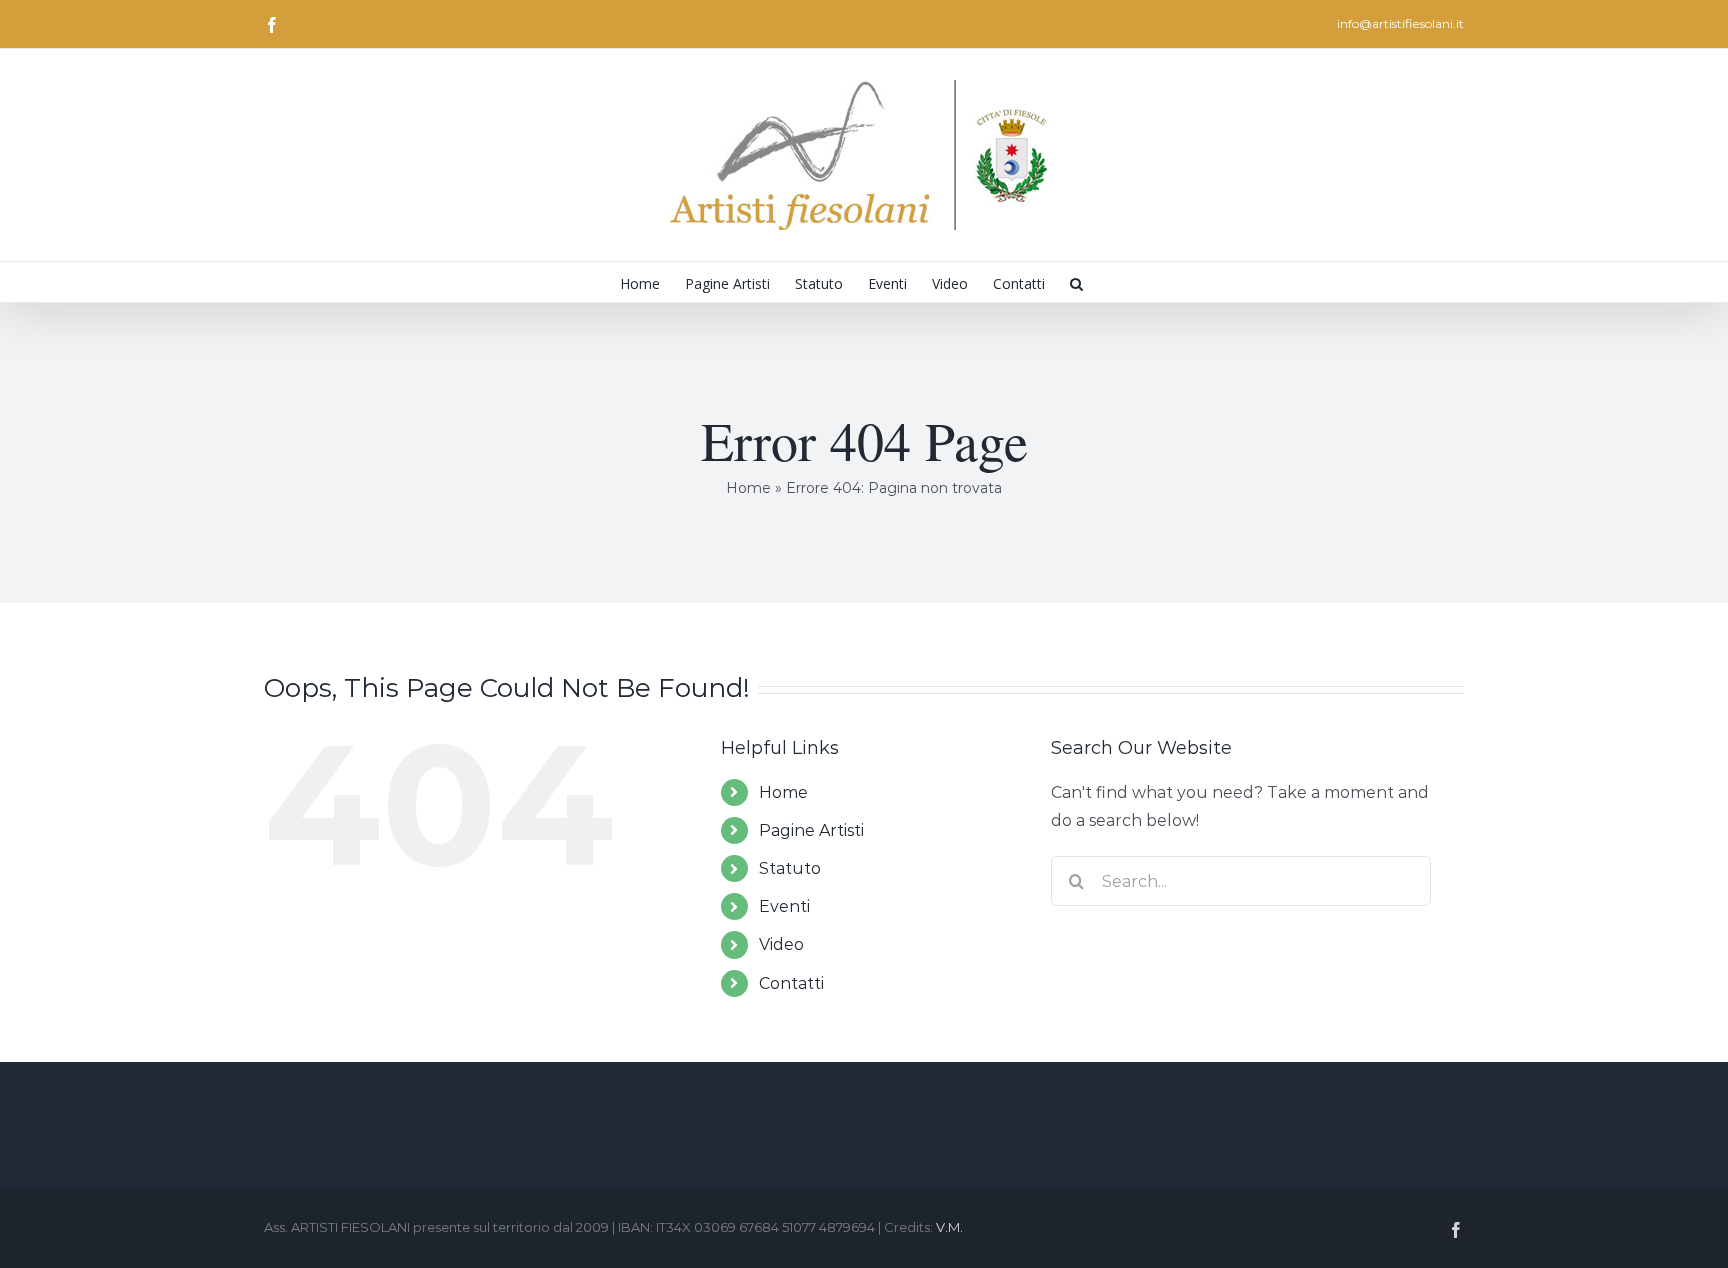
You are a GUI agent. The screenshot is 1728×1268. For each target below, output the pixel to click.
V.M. (949, 1227)
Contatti (791, 983)
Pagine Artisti (811, 830)
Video (781, 944)
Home (748, 488)
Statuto (790, 868)
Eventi (784, 906)
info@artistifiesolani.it (1400, 23)
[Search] (1076, 282)
